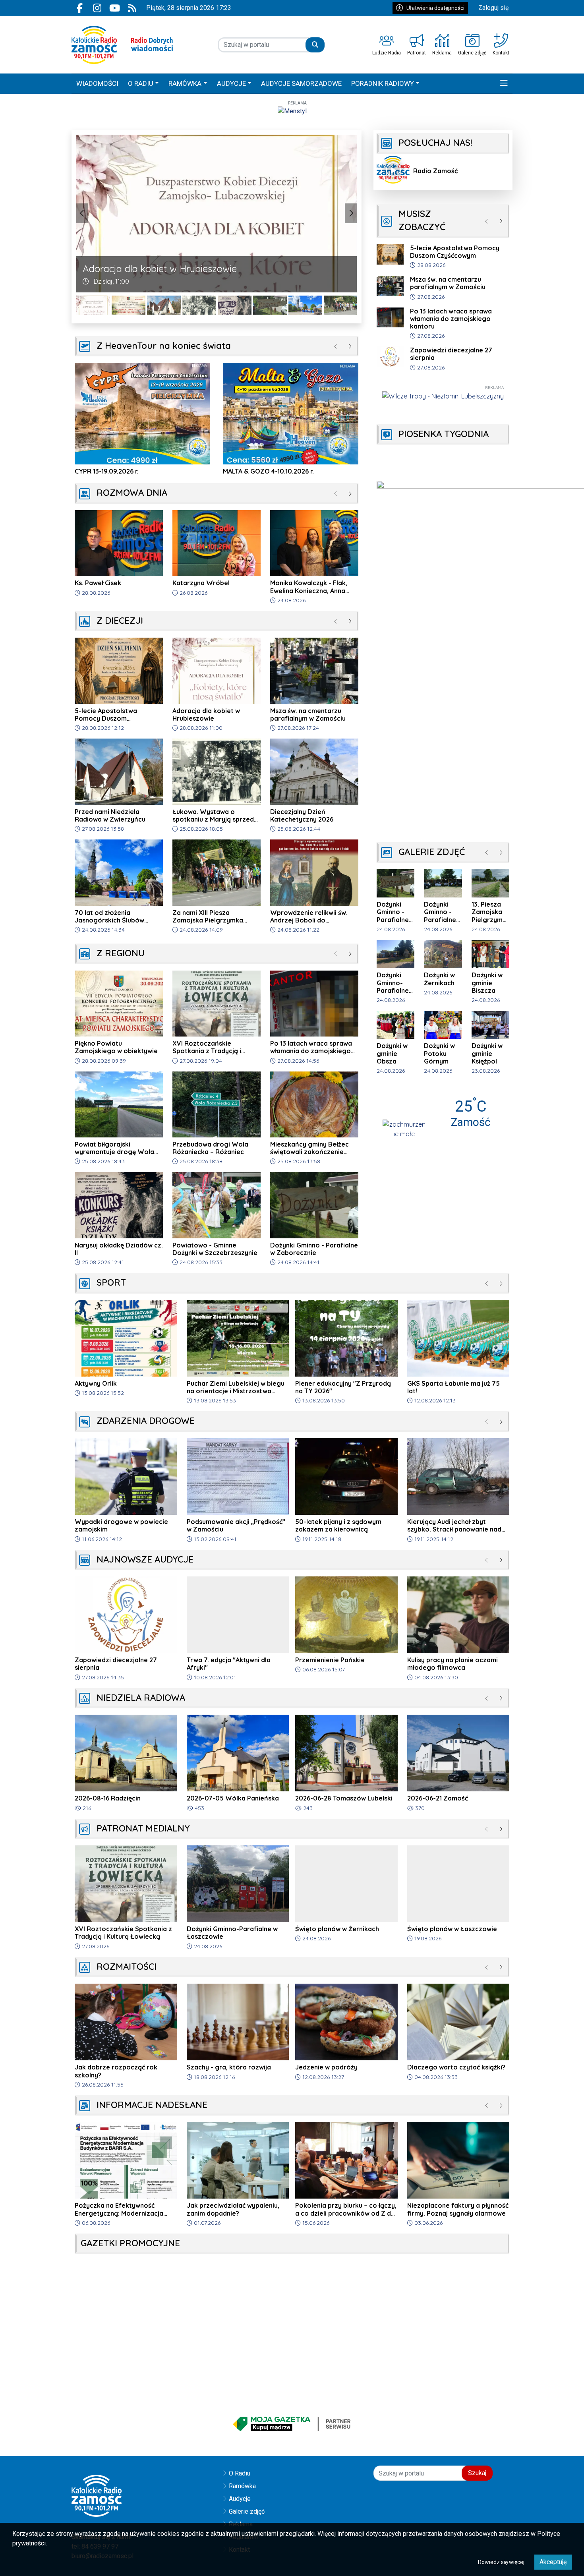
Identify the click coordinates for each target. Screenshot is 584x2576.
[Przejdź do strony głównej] (122, 45)
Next (351, 213)
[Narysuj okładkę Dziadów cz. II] (199, 305)
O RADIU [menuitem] (141, 83)
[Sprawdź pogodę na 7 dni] (404, 1128)
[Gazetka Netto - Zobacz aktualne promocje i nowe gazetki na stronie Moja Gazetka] (292, 2424)
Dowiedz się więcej (501, 2562)
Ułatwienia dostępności (435, 8)
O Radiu (240, 2473)
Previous (82, 213)
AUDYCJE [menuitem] (231, 83)
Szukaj (477, 2473)
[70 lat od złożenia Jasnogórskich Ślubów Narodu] (270, 305)
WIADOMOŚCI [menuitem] (97, 83)
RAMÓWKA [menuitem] (185, 83)
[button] (504, 84)
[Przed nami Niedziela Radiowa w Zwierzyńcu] (129, 305)
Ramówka (242, 2486)
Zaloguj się (493, 8)
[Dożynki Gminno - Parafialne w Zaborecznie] (235, 305)
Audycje (240, 2499)
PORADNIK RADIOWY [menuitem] (383, 83)
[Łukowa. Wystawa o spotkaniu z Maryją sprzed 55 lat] (164, 305)
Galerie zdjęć (247, 2511)
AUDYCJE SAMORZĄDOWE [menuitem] (301, 83)
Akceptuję (553, 2562)
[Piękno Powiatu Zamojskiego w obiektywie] (93, 305)
